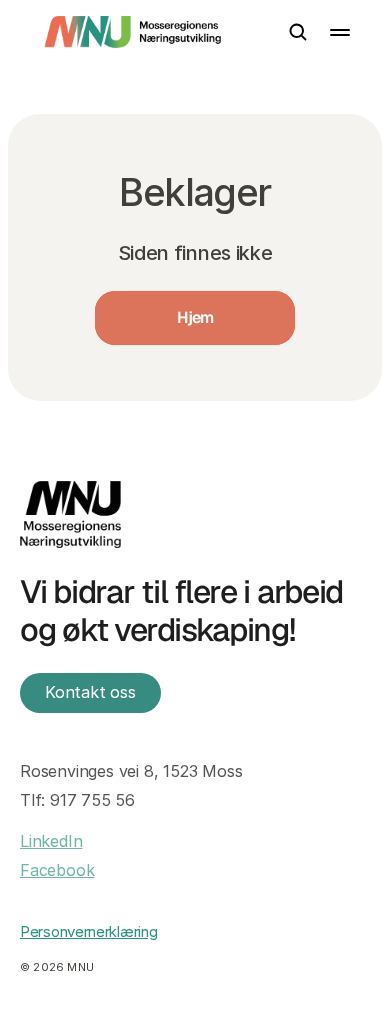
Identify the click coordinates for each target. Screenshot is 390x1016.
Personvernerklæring (88, 931)
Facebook (57, 870)
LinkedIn (51, 841)
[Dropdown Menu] (339, 32)
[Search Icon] (298, 32)
